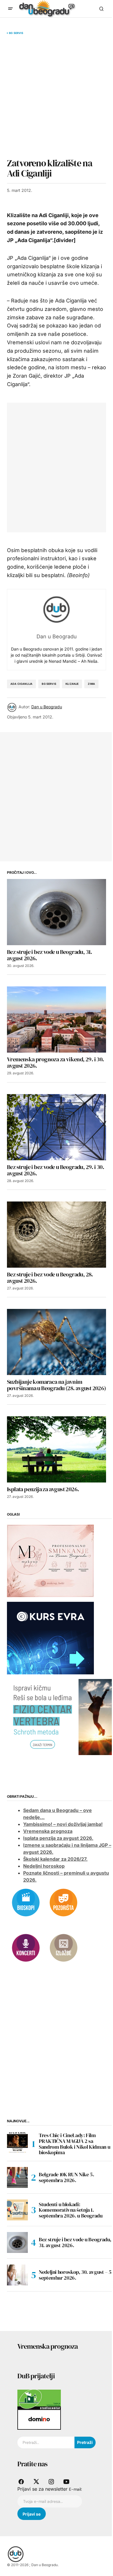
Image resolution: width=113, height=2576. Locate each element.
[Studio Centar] (39, 2399)
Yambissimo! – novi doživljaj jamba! (63, 1824)
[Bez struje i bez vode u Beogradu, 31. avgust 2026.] (57, 912)
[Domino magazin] (39, 2419)
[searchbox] (46, 2442)
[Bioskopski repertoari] (26, 1902)
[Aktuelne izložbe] (63, 1947)
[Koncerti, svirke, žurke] (26, 1947)
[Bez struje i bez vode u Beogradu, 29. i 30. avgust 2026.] (57, 1127)
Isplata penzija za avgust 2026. (58, 1838)
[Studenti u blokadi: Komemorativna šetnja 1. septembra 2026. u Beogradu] (17, 2210)
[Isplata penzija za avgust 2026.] (57, 1449)
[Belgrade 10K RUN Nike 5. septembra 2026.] (17, 2177)
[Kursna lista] (50, 1561)
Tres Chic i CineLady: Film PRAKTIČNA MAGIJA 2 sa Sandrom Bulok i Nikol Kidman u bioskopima (74, 2144)
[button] (10, 9)
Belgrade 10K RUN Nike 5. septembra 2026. (66, 2177)
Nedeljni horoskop (44, 1866)
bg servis (49, 684)
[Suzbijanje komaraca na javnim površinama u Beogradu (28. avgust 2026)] (57, 1342)
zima (91, 684)
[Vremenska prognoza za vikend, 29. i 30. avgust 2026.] (57, 1019)
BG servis (16, 33)
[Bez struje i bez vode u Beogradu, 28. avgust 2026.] (57, 1235)
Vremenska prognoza (48, 1831)
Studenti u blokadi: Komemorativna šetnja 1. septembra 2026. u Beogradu (71, 2210)
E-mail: (75, 2489)
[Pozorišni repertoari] (63, 1902)
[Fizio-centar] (60, 1716)
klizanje (72, 684)
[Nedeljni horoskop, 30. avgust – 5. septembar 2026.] (17, 2275)
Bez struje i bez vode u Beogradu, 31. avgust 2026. (75, 2242)
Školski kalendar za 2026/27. (55, 1859)
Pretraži (85, 2442)
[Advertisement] (57, 96)
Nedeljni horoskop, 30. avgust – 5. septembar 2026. (76, 2275)
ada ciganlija (21, 684)
